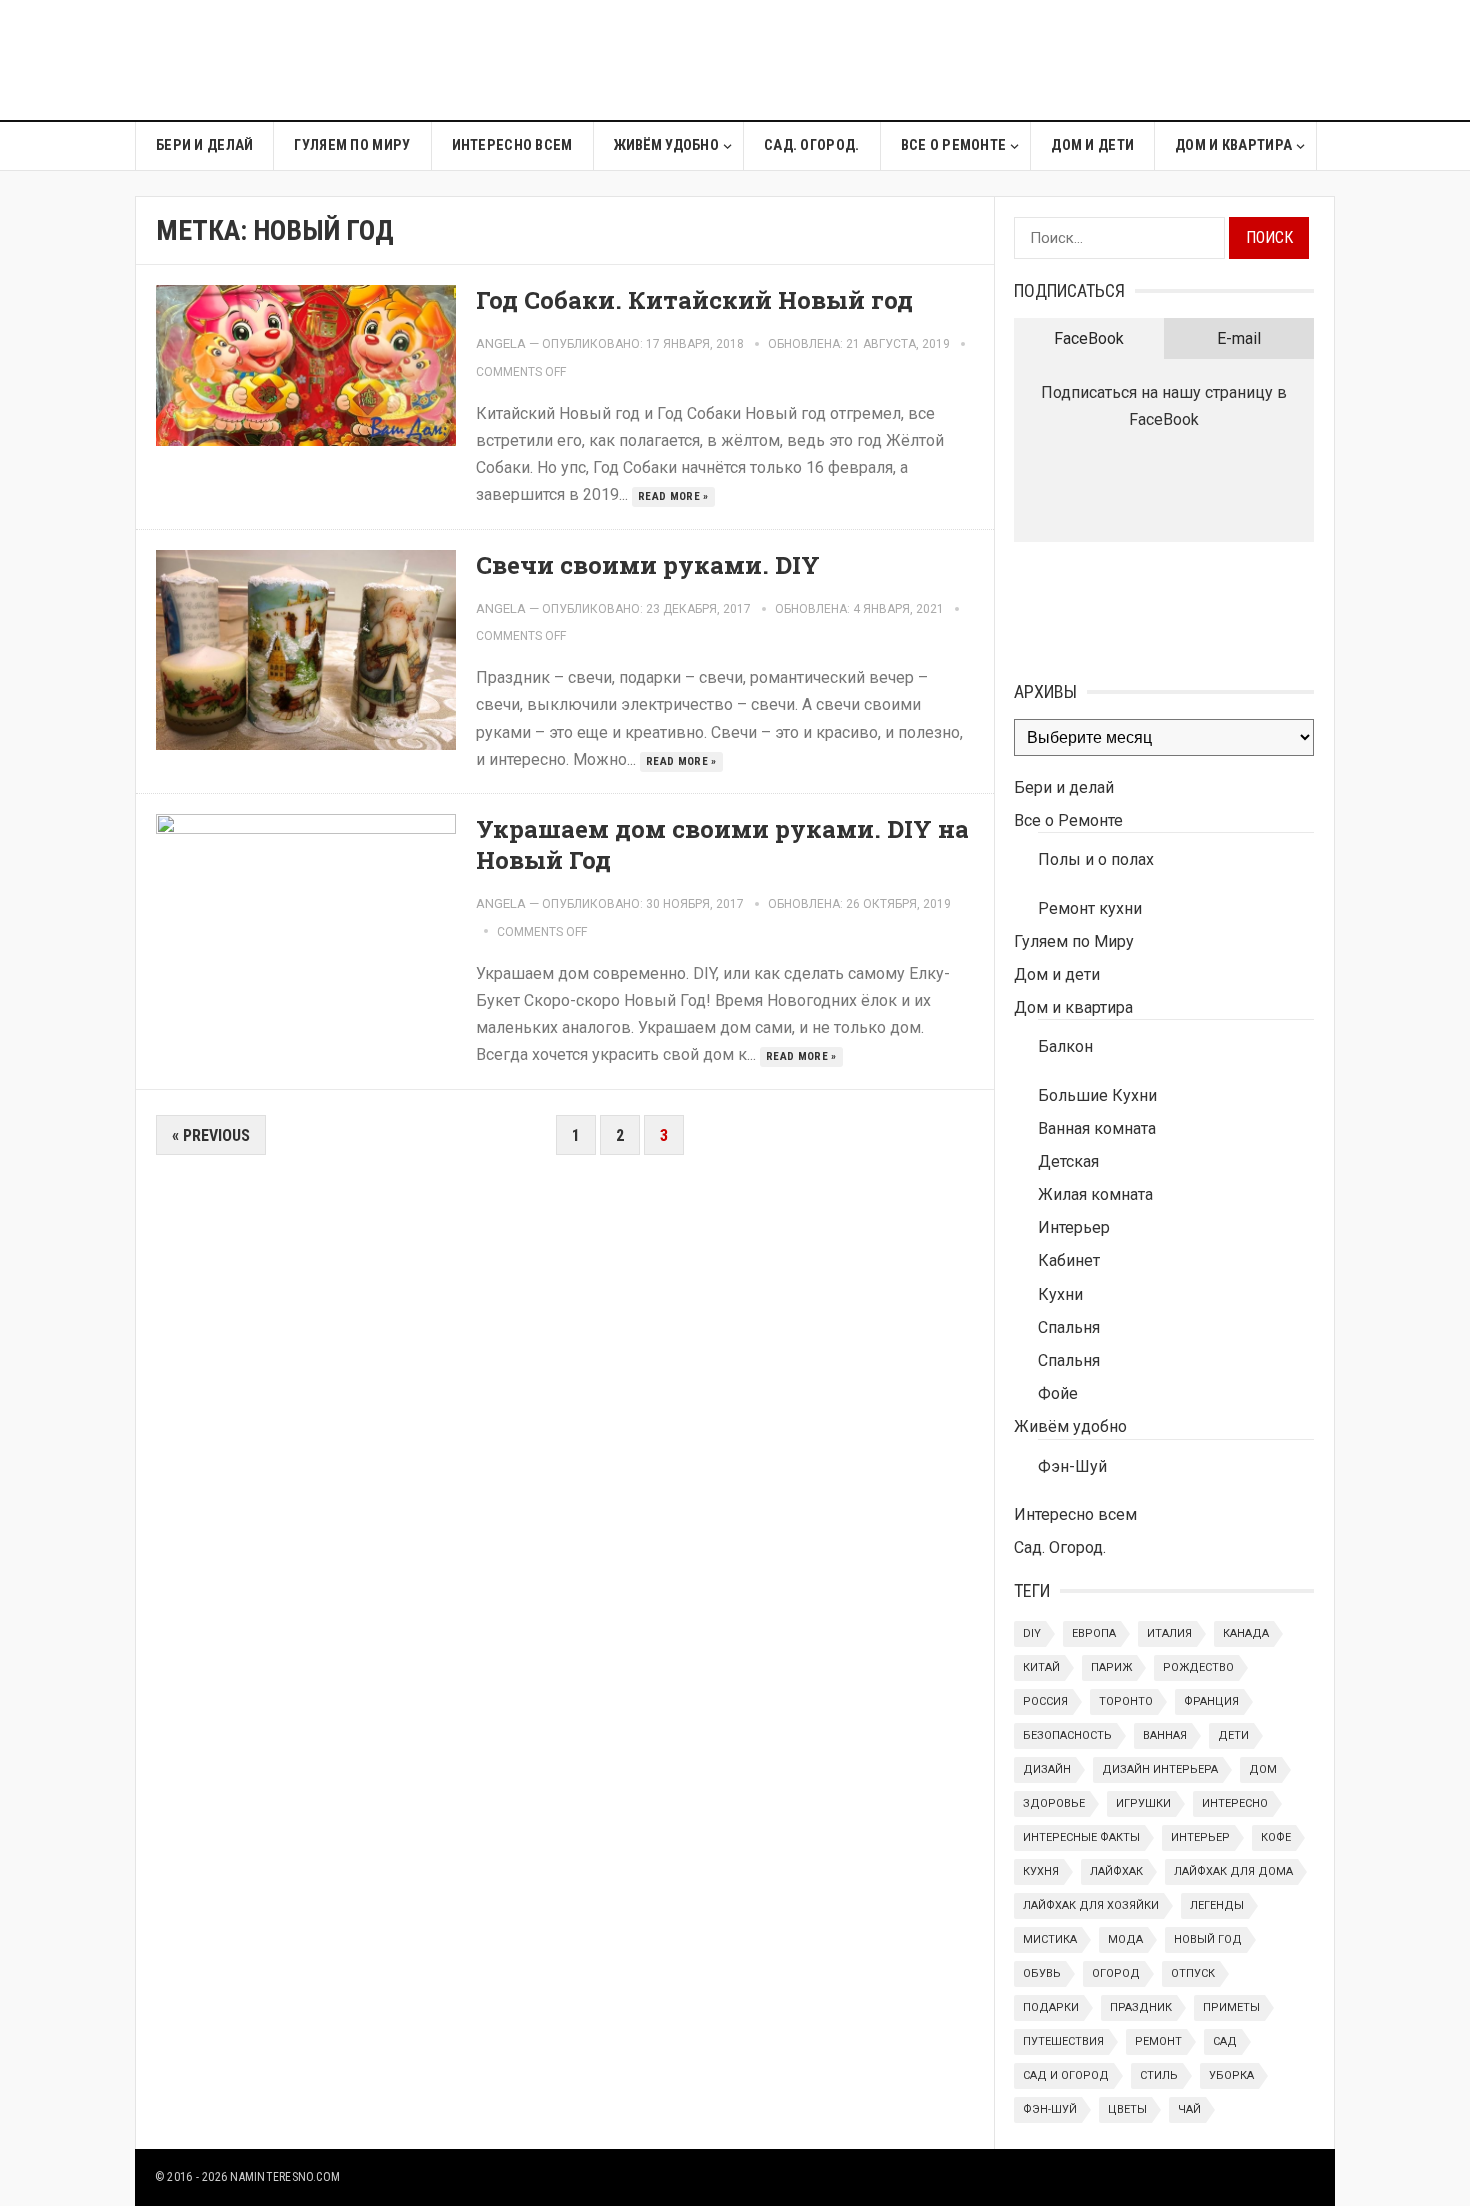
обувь (1042, 1973)
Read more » (673, 496)
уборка (1231, 2075)
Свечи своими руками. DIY (648, 565)
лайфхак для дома (1233, 1871)
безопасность (1067, 1735)
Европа (1094, 1633)
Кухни (1060, 1294)
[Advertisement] (971, 60)
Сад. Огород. (811, 145)
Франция (1211, 1701)
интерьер (1200, 1837)
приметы (1231, 2007)
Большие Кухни (1097, 1095)
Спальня (1069, 1327)
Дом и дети (1092, 145)
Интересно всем (512, 145)
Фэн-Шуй (1072, 1466)
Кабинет (1069, 1260)
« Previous (211, 1135)
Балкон (1065, 1046)
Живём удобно (666, 145)
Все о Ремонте (954, 145)
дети (1233, 1735)
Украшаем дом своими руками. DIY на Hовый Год (722, 844)
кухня (1041, 1871)
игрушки (1143, 1803)
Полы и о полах (1096, 859)
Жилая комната (1095, 1194)
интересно (1235, 1803)
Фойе (1058, 1393)
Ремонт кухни (1090, 908)
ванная (1165, 1735)
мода (1125, 1939)
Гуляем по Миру (352, 145)
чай (1189, 2109)
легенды (1217, 1905)
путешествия (1063, 2041)
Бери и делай (204, 145)
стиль (1159, 2075)
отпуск (1193, 1973)
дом (1263, 1769)
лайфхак (1116, 1871)
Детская (1068, 1161)
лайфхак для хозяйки (1091, 1905)
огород (1116, 1973)
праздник (1141, 2007)
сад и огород (1066, 2075)
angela (501, 343)
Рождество (1198, 1667)
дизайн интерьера (1160, 1769)
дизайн (1047, 1769)
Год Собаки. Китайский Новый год (694, 300)
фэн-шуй (1050, 2109)
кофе (1276, 1837)
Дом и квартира (1233, 145)
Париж (1111, 1667)
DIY (1032, 1633)
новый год (1208, 1939)
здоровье (1054, 1803)
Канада (1246, 1633)
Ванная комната (1097, 1128)
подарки (1051, 2007)
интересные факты (1081, 1837)
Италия (1169, 1633)
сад (1225, 2041)
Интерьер (1074, 1227)
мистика (1050, 1939)
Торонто (1126, 1701)
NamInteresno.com (285, 2177)
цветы (1127, 2109)
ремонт (1158, 2041)
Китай (1041, 1667)
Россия (1045, 1701)
